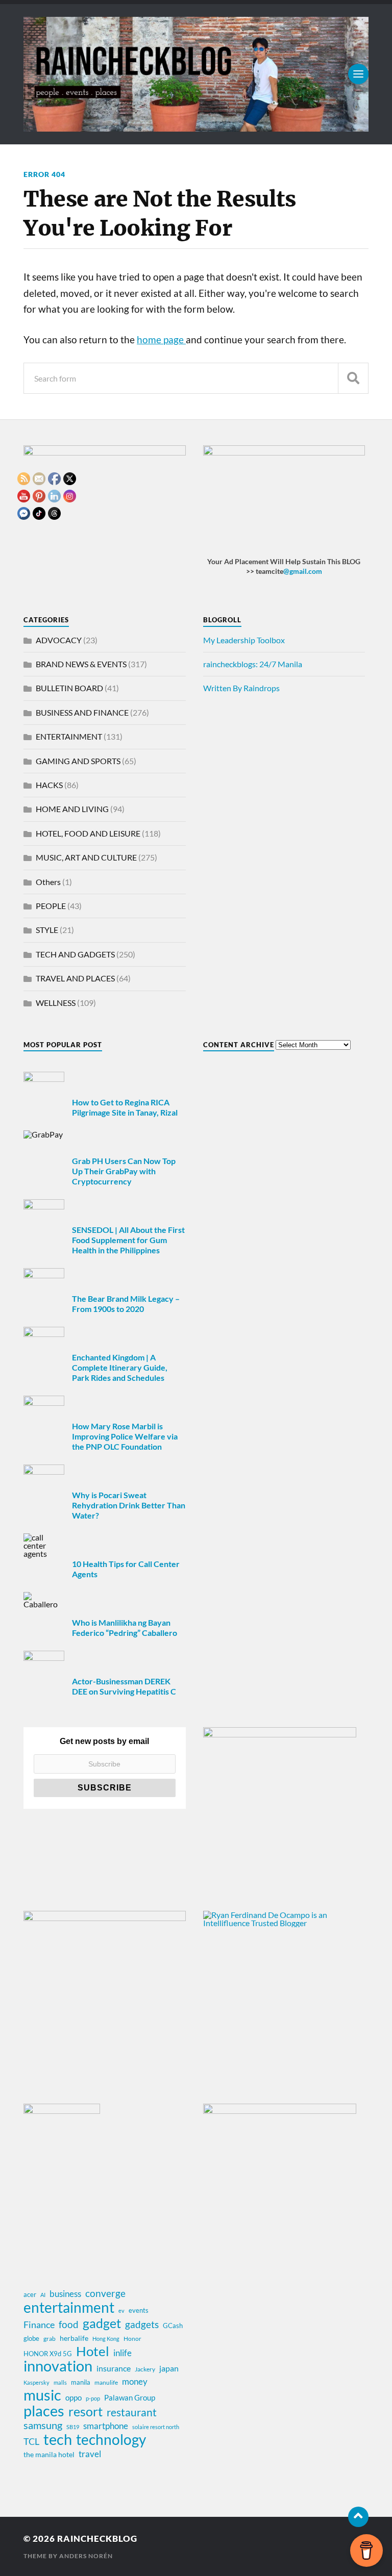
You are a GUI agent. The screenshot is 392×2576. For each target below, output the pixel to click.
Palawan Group (130, 2397)
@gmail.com (303, 571)
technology (111, 2439)
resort (85, 2412)
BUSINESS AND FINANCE (82, 712)
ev (121, 2310)
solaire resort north (156, 2427)
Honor (132, 2339)
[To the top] (358, 2517)
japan (169, 2368)
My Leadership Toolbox (244, 640)
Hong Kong (106, 2339)
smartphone (106, 2426)
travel (90, 2454)
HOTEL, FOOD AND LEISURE (88, 833)
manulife (106, 2382)
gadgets (142, 2325)
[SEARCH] (353, 378)
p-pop (93, 2398)
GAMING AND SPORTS (78, 761)
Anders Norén (86, 2556)
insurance (114, 2368)
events (139, 2310)
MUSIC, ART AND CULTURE (86, 857)
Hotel (93, 2351)
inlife (122, 2353)
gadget (102, 2323)
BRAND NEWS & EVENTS (81, 664)
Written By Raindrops (241, 688)
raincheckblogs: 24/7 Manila (253, 664)
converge (105, 2293)
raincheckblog (97, 2539)
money (135, 2382)
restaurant (132, 2412)
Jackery (145, 2369)
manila (81, 2382)
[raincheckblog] (196, 74)
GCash (173, 2326)
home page (161, 340)
